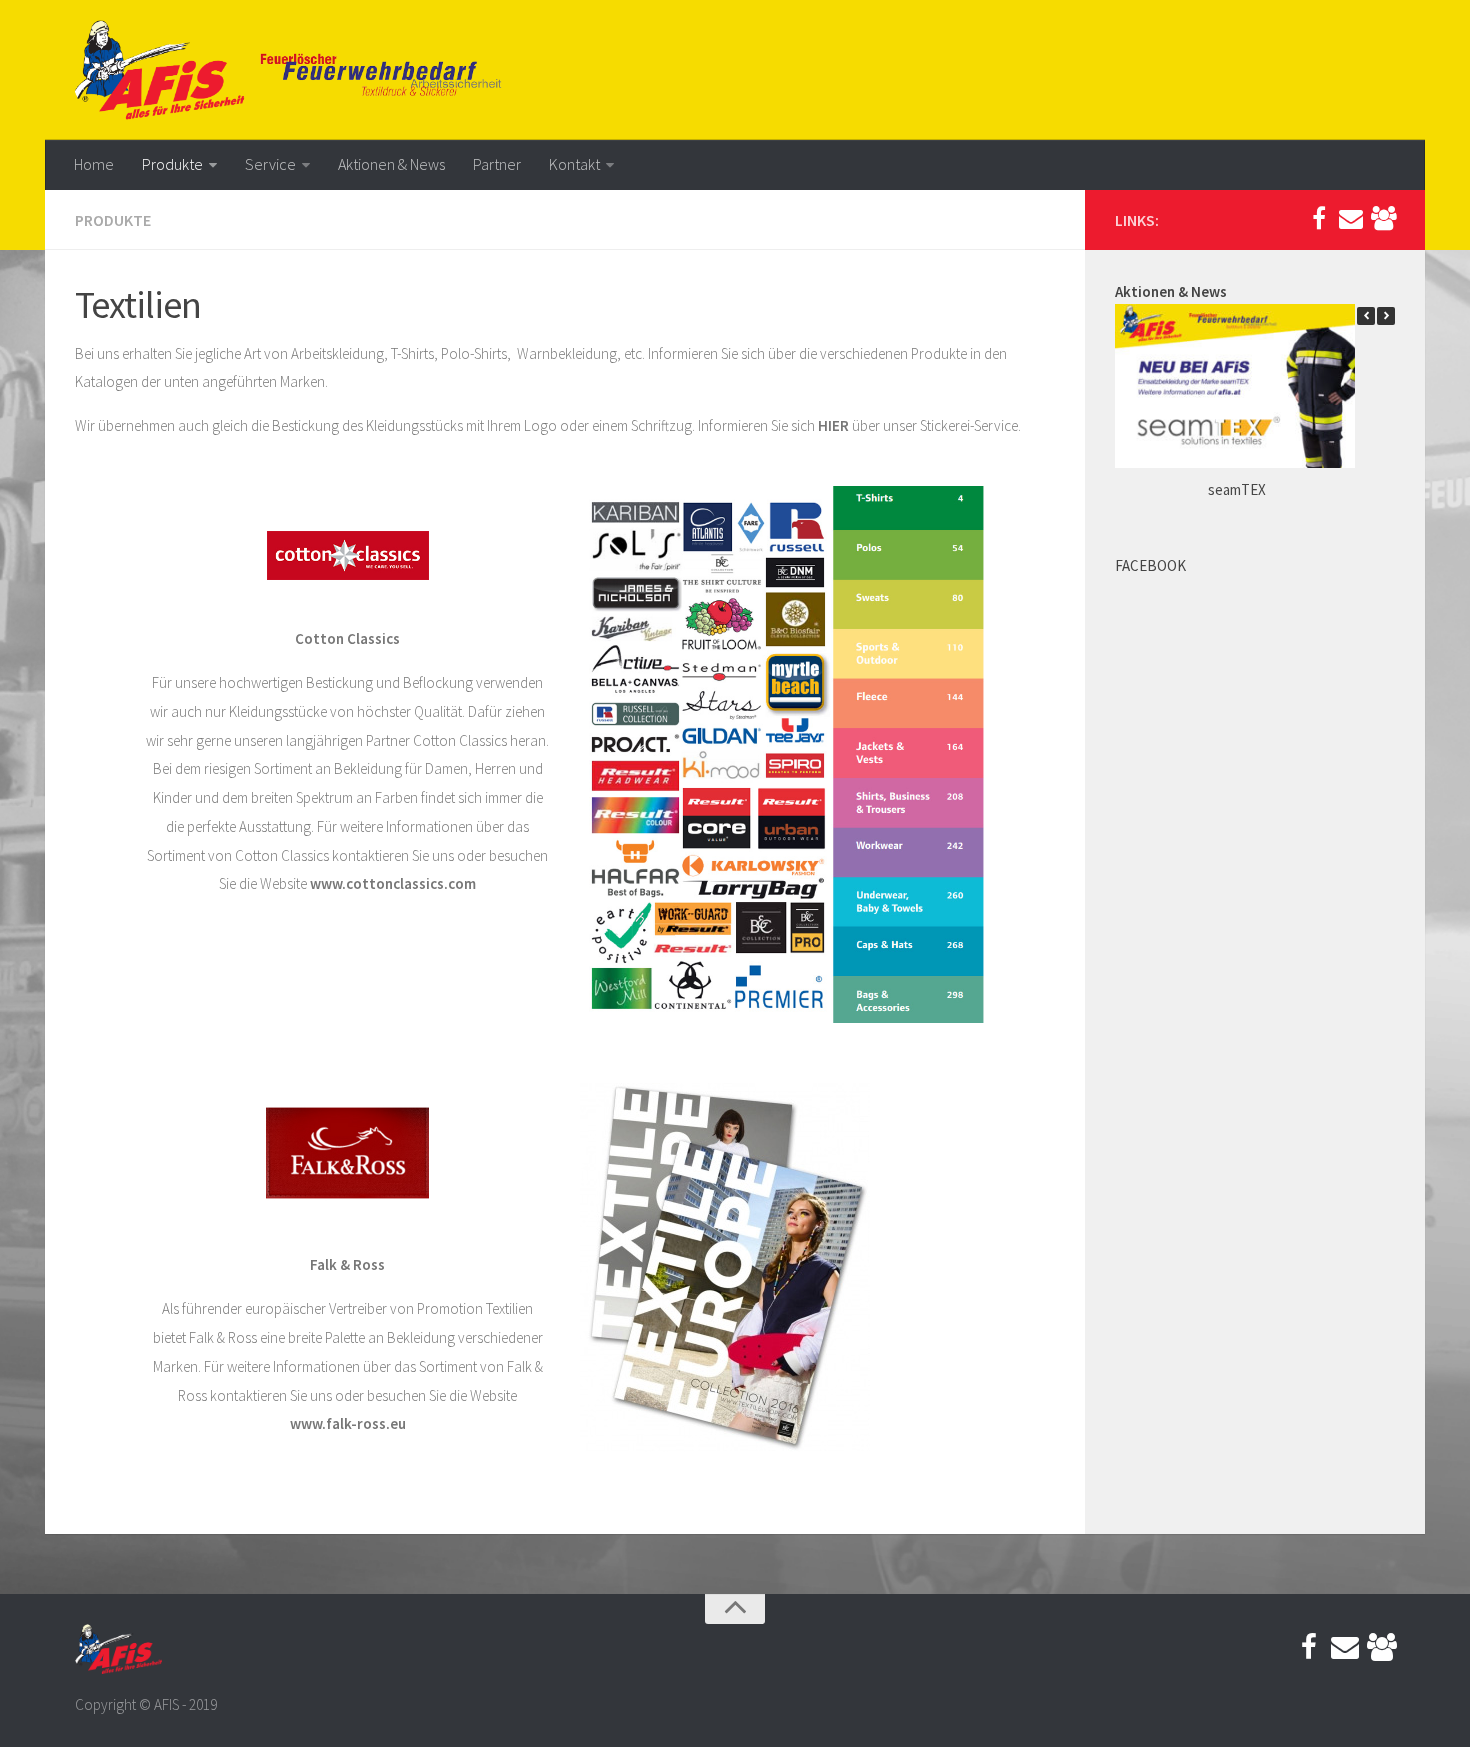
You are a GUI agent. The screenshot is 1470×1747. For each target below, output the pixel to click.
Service (270, 164)
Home (94, 164)
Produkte (172, 164)
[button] (1386, 316)
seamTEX (1237, 489)
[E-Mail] (1351, 219)
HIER (833, 425)
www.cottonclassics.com (393, 883)
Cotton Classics (460, 740)
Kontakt (574, 164)
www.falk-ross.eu (348, 1423)
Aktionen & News (391, 164)
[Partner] (1383, 219)
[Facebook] (1319, 219)
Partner (497, 164)
